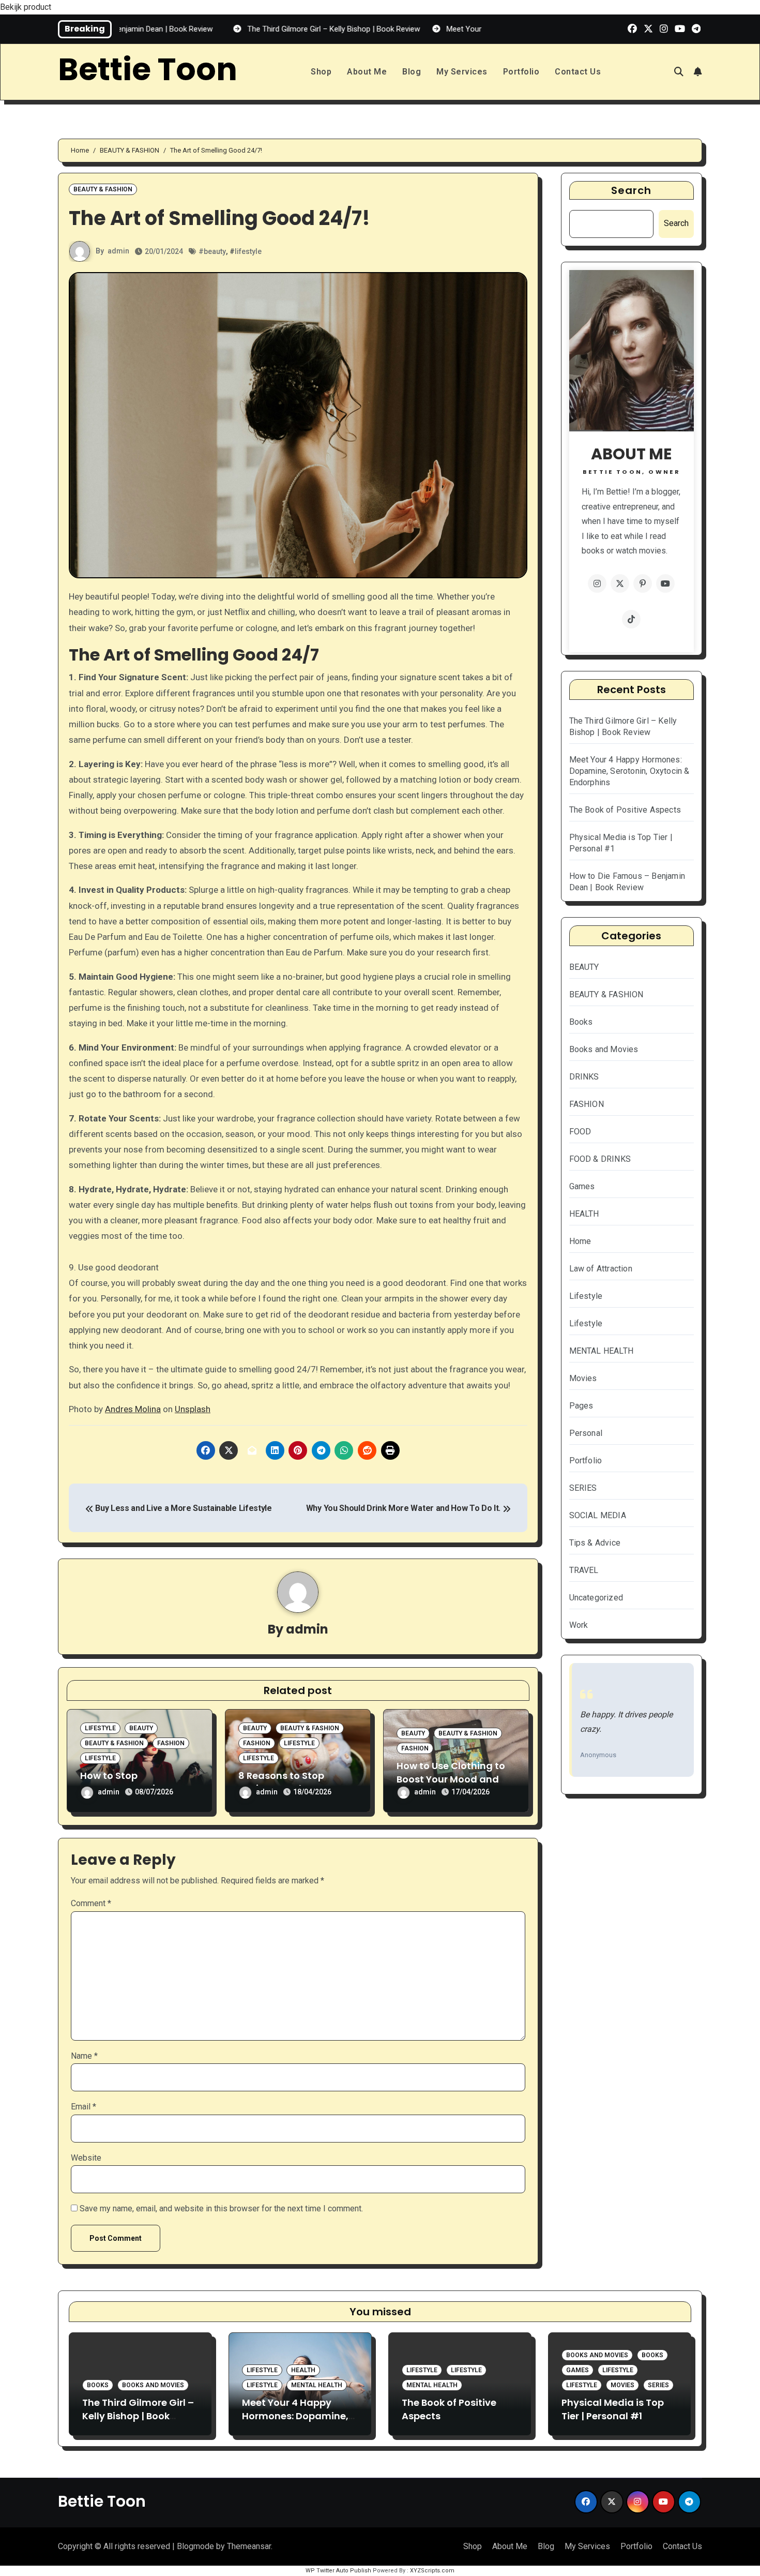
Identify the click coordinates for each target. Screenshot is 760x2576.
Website (86, 2158)
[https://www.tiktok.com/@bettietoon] (631, 619)
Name (84, 2056)
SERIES (583, 1488)
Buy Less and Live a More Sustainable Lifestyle (183, 1508)
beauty (215, 251)
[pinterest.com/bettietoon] (643, 583)
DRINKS (584, 1077)
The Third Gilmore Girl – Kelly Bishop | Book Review (138, 2415)
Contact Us (578, 72)
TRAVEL (584, 1570)
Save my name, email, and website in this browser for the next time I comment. (221, 2208)
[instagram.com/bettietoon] (597, 583)
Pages (581, 1406)
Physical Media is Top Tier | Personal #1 (613, 2409)
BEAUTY (141, 1728)
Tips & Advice (595, 1543)
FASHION (171, 1743)
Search (632, 190)
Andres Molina (133, 1409)
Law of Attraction (601, 1269)
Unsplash (193, 1409)
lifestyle (248, 251)
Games (582, 1186)
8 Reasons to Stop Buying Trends (281, 1782)
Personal (586, 1433)
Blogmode (195, 2546)
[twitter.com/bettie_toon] (620, 583)
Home (580, 1241)
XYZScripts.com (432, 2571)
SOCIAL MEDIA (598, 1515)
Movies (583, 1378)
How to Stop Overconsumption (124, 1782)
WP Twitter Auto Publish (338, 2571)
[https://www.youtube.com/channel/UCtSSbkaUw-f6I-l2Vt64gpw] (665, 583)
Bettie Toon (148, 69)
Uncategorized (596, 1598)
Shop (321, 72)
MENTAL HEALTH (602, 1351)
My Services (462, 72)
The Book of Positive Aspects (625, 810)
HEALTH (584, 1214)
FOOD (580, 1132)
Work (579, 1625)
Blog (412, 72)
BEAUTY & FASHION (103, 189)
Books (581, 1022)
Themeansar (249, 2546)
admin (118, 251)
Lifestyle (100, 1728)
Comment (91, 1903)
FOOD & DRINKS (600, 1159)
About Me (367, 72)
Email (83, 2107)
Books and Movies (604, 1049)
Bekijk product (26, 7)
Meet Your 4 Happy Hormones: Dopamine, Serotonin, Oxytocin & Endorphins (629, 771)
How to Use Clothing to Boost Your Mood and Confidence (451, 1779)
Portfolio (521, 72)
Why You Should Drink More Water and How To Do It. (404, 1508)
